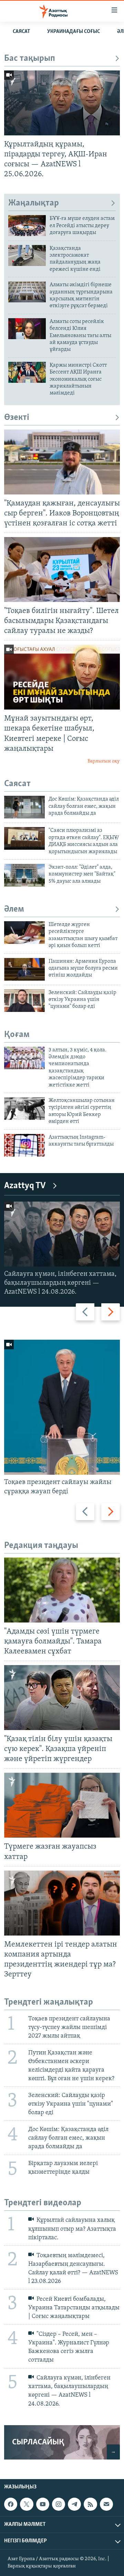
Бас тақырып (30, 59)
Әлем (14, 909)
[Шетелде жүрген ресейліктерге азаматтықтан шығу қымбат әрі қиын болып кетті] (24, 933)
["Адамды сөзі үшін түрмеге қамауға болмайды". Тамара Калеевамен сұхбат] (62, 1590)
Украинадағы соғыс (74, 32)
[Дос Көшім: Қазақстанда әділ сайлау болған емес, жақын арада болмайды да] (24, 807)
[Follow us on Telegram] (74, 2504)
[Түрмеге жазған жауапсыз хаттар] (62, 1805)
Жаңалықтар (34, 203)
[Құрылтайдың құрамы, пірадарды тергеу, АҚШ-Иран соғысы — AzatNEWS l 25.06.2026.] (62, 103)
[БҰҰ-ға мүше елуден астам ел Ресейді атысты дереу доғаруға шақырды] (27, 226)
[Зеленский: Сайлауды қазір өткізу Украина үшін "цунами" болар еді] (24, 1001)
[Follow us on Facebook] (11, 2504)
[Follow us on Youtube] (43, 2504)
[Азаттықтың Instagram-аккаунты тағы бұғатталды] (24, 1145)
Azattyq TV (25, 1186)
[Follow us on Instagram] (59, 2504)
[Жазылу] (106, 2504)
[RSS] (90, 2504)
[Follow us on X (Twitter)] (27, 2504)
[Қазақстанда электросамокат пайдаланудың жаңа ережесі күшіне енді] (27, 255)
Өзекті (17, 418)
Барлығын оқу (104, 761)
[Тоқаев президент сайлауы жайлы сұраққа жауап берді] (62, 1407)
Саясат (21, 32)
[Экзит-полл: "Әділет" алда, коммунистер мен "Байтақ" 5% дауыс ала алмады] (24, 875)
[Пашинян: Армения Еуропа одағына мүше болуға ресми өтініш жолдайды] (24, 969)
